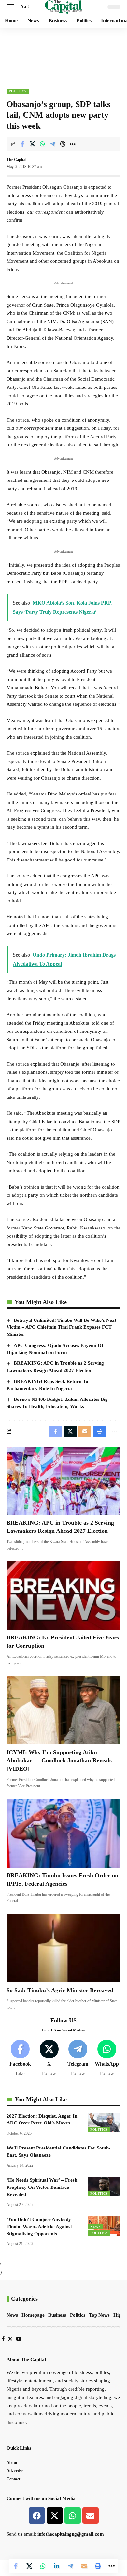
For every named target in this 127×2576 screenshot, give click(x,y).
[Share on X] (32, 144)
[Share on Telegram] (52, 144)
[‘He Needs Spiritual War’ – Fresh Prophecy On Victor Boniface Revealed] (104, 2187)
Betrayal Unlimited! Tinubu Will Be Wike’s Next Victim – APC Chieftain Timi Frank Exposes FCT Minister (61, 1327)
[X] (49, 2058)
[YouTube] (19, 2339)
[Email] (84, 2566)
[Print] (98, 2566)
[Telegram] (78, 2058)
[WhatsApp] (107, 2058)
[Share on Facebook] (22, 144)
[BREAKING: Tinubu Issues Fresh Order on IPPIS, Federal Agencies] (63, 1833)
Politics (18, 91)
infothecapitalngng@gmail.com (71, 2534)
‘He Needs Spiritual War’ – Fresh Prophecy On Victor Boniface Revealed (42, 2187)
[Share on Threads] (63, 144)
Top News (99, 2315)
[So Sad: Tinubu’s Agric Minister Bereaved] (63, 1948)
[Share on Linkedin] (57, 2566)
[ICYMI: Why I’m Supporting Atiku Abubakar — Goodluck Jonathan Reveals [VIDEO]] (63, 1710)
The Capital (16, 160)
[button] (12, 7)
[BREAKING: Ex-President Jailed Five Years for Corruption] (63, 1596)
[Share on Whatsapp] (42, 144)
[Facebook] (20, 2058)
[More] (73, 144)
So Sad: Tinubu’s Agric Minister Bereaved (60, 1990)
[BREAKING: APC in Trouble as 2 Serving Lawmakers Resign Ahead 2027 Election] (63, 1481)
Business (57, 2315)
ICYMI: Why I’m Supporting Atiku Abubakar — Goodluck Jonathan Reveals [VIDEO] (59, 1760)
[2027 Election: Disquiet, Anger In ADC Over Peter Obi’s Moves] (104, 2123)
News (96, 2227)
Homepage (33, 2315)
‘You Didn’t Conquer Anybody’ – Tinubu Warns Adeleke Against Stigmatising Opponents (41, 2227)
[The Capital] (64, 7)
